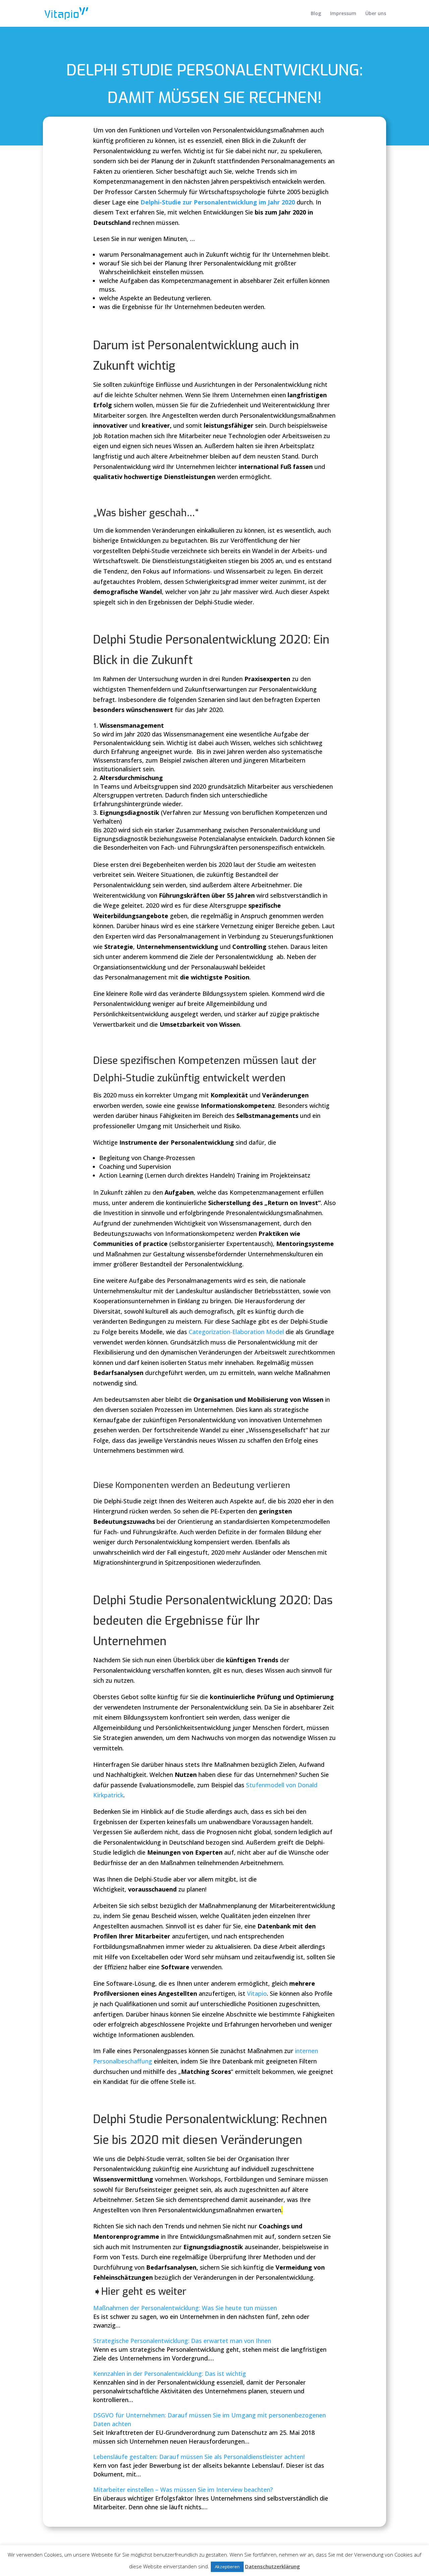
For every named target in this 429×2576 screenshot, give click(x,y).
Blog (316, 14)
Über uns (376, 14)
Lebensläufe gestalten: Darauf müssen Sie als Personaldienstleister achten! (199, 2457)
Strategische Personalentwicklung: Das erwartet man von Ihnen (182, 2341)
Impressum (343, 14)
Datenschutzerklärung (272, 2566)
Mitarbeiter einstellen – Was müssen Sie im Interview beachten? (183, 2490)
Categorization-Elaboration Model (236, 1332)
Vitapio (257, 1993)
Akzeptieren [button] (227, 2567)
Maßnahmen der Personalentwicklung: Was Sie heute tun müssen (185, 2308)
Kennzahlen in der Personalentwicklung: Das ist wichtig (170, 2374)
